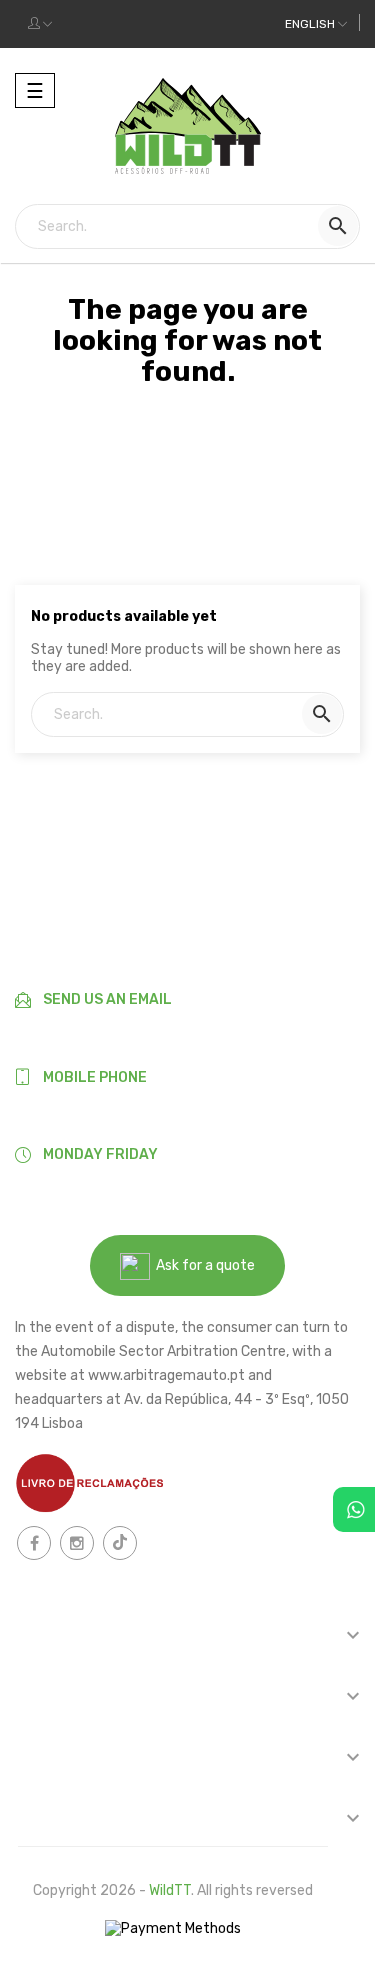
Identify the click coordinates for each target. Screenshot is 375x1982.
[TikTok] (120, 1543)
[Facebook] (34, 1543)
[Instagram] (77, 1543)
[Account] (40, 24)
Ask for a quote (202, 1265)
